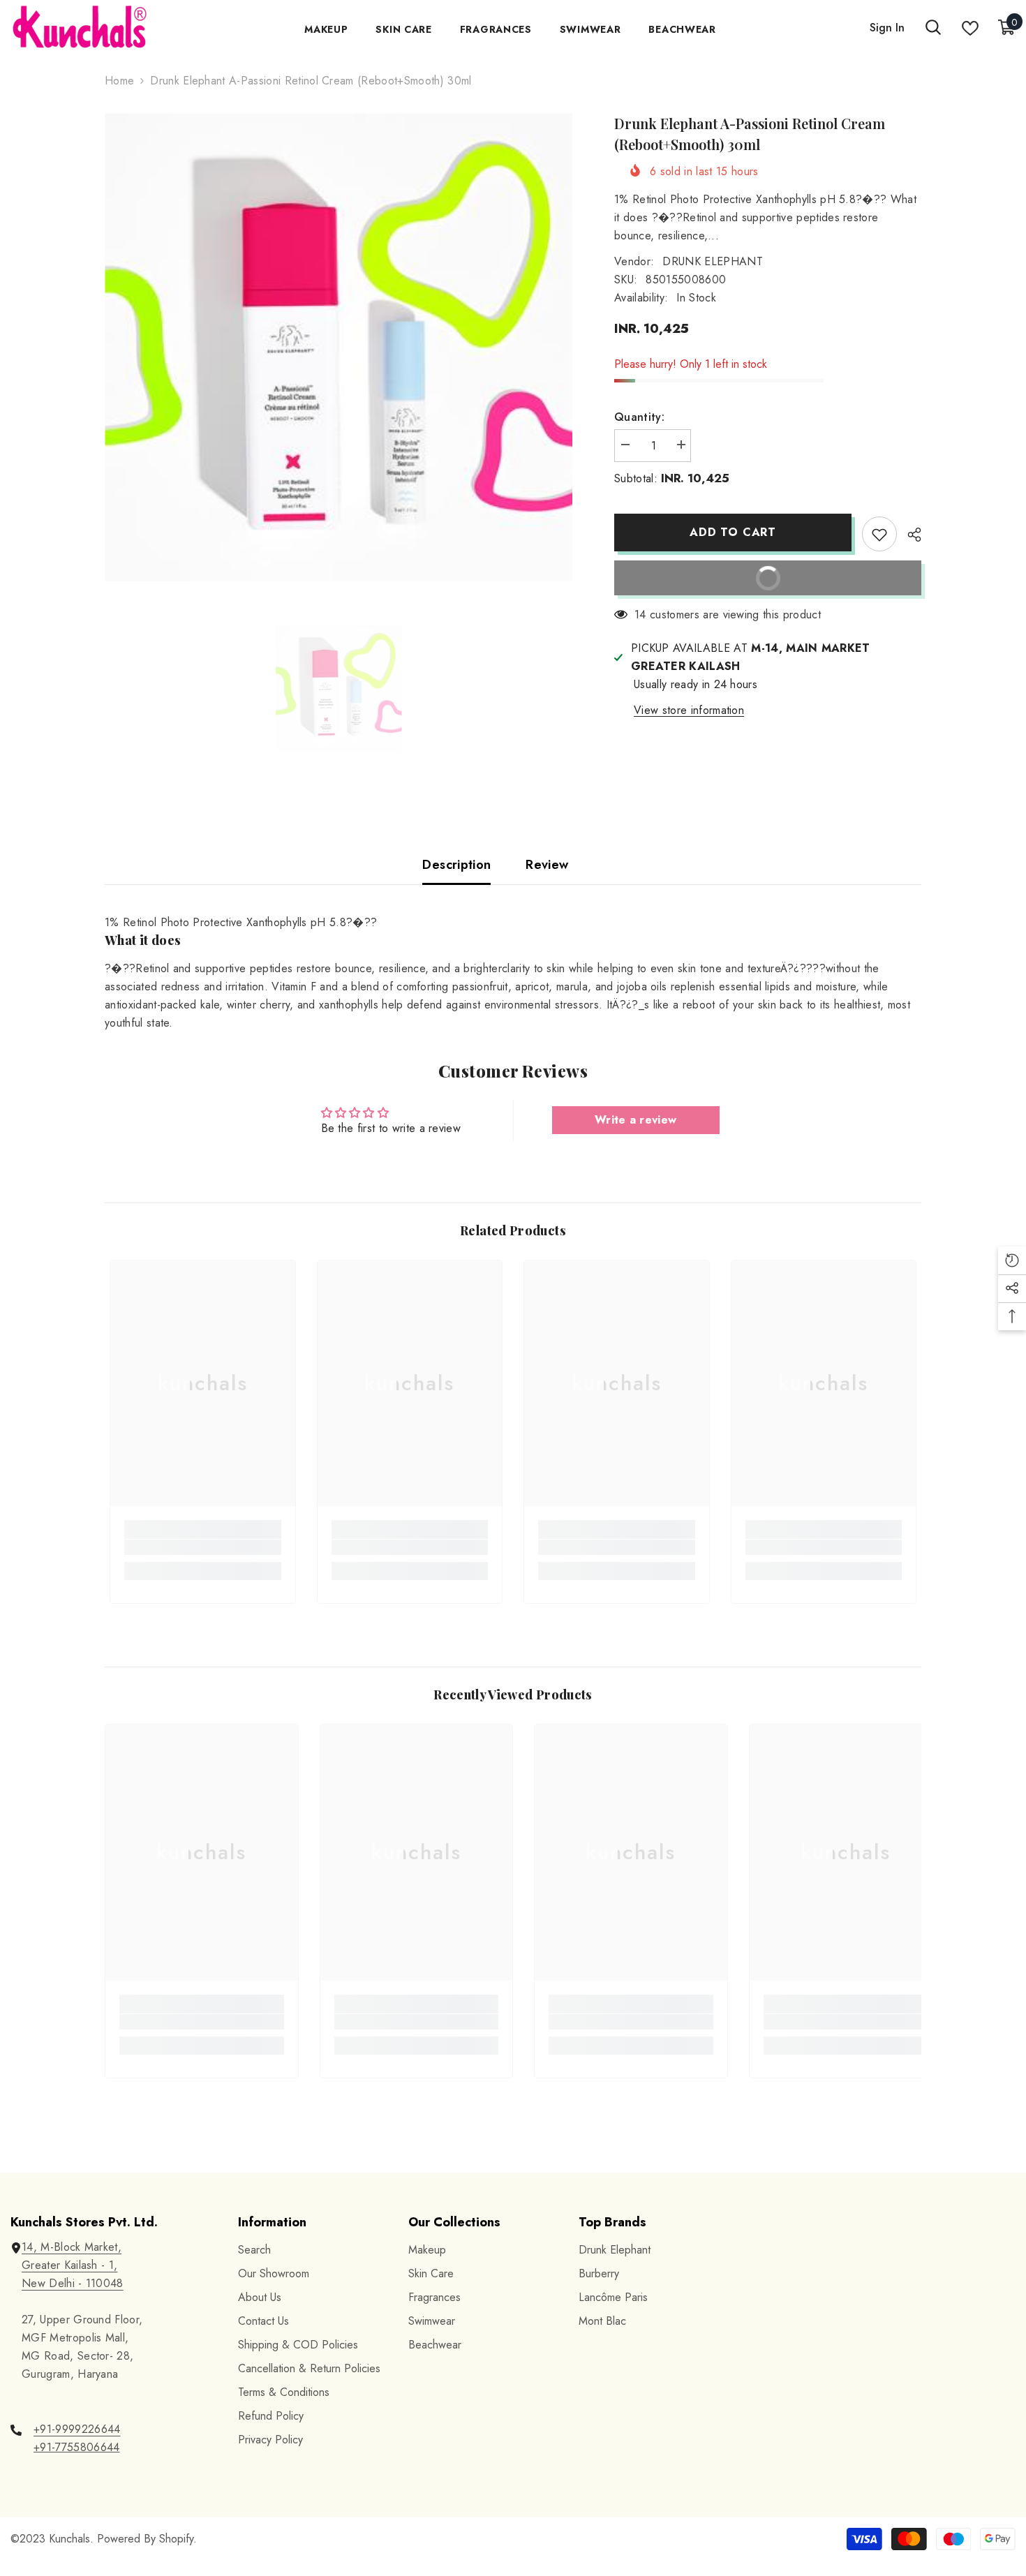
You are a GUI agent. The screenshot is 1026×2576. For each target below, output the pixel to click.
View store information (689, 710)
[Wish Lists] (970, 28)
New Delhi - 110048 (73, 2283)
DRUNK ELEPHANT (712, 261)
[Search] (933, 28)
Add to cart (733, 532)
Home (119, 81)
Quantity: (639, 417)
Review (547, 865)
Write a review (635, 1120)
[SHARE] (909, 535)
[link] (203, 1547)
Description (456, 865)
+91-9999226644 (77, 2429)
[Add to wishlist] (879, 534)
